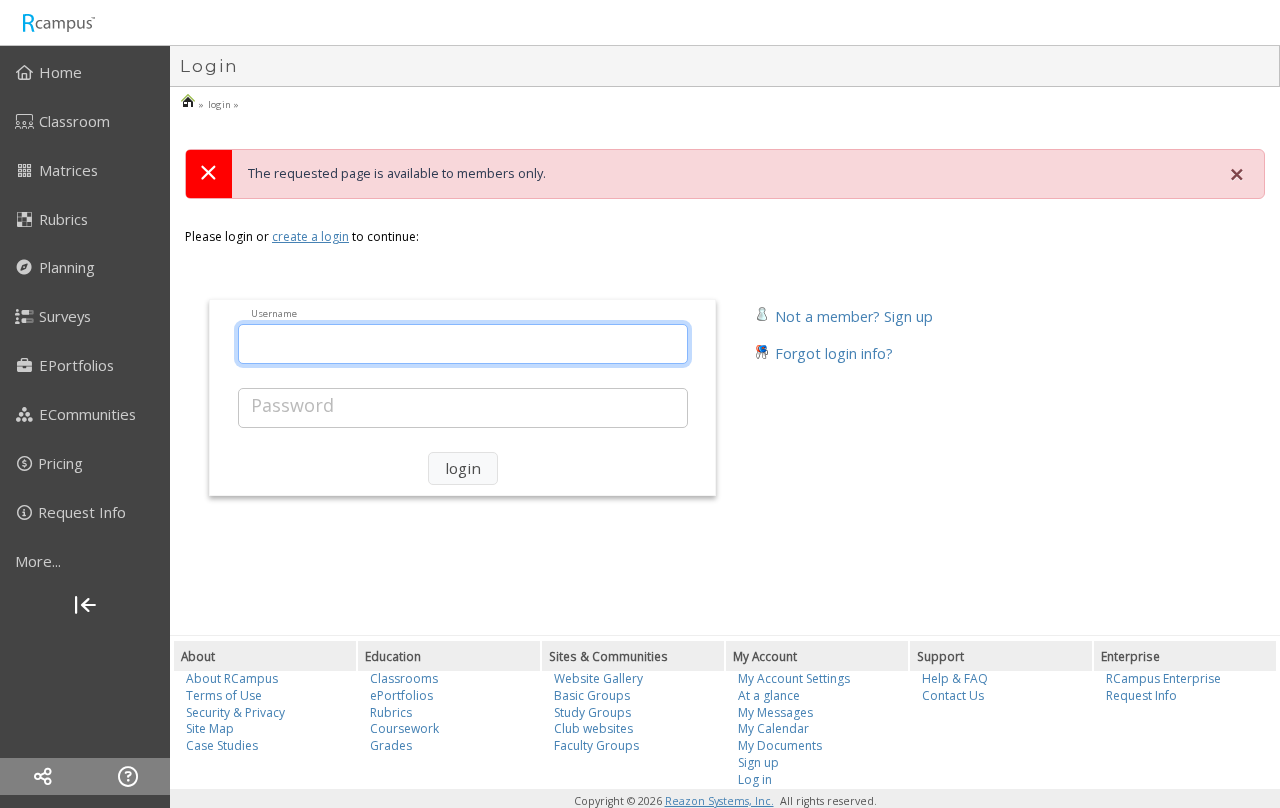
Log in (755, 779)
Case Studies (222, 745)
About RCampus (232, 678)
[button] (843, 314)
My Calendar (773, 728)
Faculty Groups (596, 745)
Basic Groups (592, 695)
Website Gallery (598, 678)
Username (274, 312)
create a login (310, 236)
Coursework (404, 728)
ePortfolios (401, 695)
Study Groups (592, 712)
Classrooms (404, 678)
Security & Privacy (235, 712)
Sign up (758, 762)
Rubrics (391, 712)
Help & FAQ (955, 678)
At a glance (769, 695)
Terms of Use (224, 695)
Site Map (210, 728)
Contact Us (953, 695)
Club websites (593, 728)
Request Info (1141, 695)
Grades (391, 745)
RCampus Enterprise (1163, 678)
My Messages (775, 712)
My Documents (780, 745)
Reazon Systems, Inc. (719, 801)
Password (292, 405)
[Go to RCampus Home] (58, 22)
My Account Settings (794, 678)
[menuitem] (85, 72)
